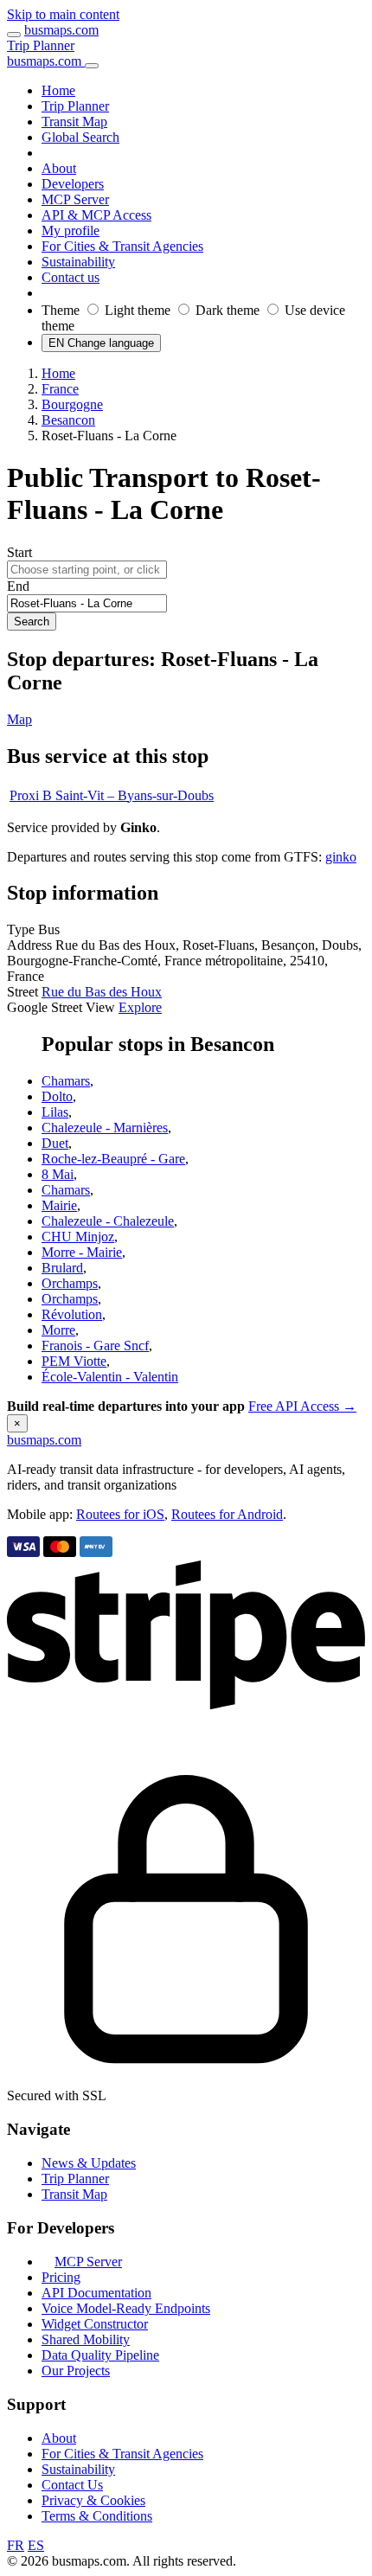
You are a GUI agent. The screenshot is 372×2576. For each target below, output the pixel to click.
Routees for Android (227, 1514)
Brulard (62, 1268)
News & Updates (89, 2163)
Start (19, 552)
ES (36, 2545)
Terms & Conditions (97, 2516)
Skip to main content (63, 14)
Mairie (59, 1205)
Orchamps (70, 1283)
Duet (55, 1143)
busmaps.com (61, 30)
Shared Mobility (86, 2339)
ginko (341, 857)
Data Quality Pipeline (100, 2355)
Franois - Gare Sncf (95, 1346)
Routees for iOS (120, 1514)
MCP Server (88, 2262)
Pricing (61, 2277)
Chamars (66, 1081)
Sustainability (78, 2469)
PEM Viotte (74, 1361)
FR (16, 2545)
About (59, 2438)
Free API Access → (302, 1406)
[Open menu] (14, 35)
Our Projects (76, 2371)
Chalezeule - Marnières (105, 1128)
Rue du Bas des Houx (102, 992)
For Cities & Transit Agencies (122, 2454)
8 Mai (58, 1174)
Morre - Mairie (82, 1252)
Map (19, 719)
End (18, 586)
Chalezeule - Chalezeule (108, 1221)
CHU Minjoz (78, 1237)
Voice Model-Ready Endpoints (126, 2308)
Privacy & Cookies (93, 2500)
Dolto (57, 1096)
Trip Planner (41, 45)
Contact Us (72, 2485)
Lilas (55, 1112)
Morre (58, 1330)
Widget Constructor (95, 2324)
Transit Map (74, 2194)
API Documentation (96, 2293)
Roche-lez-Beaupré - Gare (113, 1159)
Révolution (72, 1314)
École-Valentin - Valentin (110, 1377)
